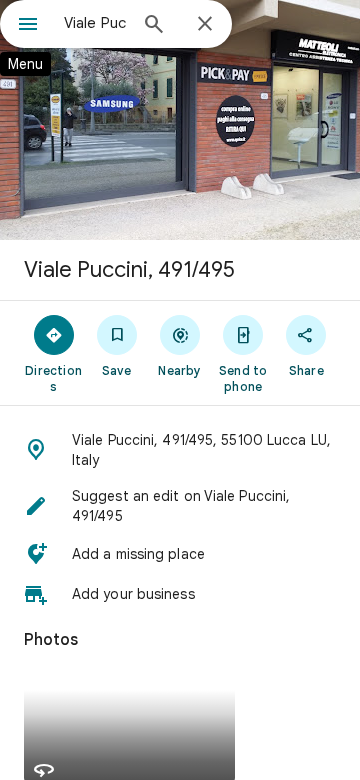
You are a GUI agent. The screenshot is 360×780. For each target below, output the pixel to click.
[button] (180, 450)
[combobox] (95, 23)
